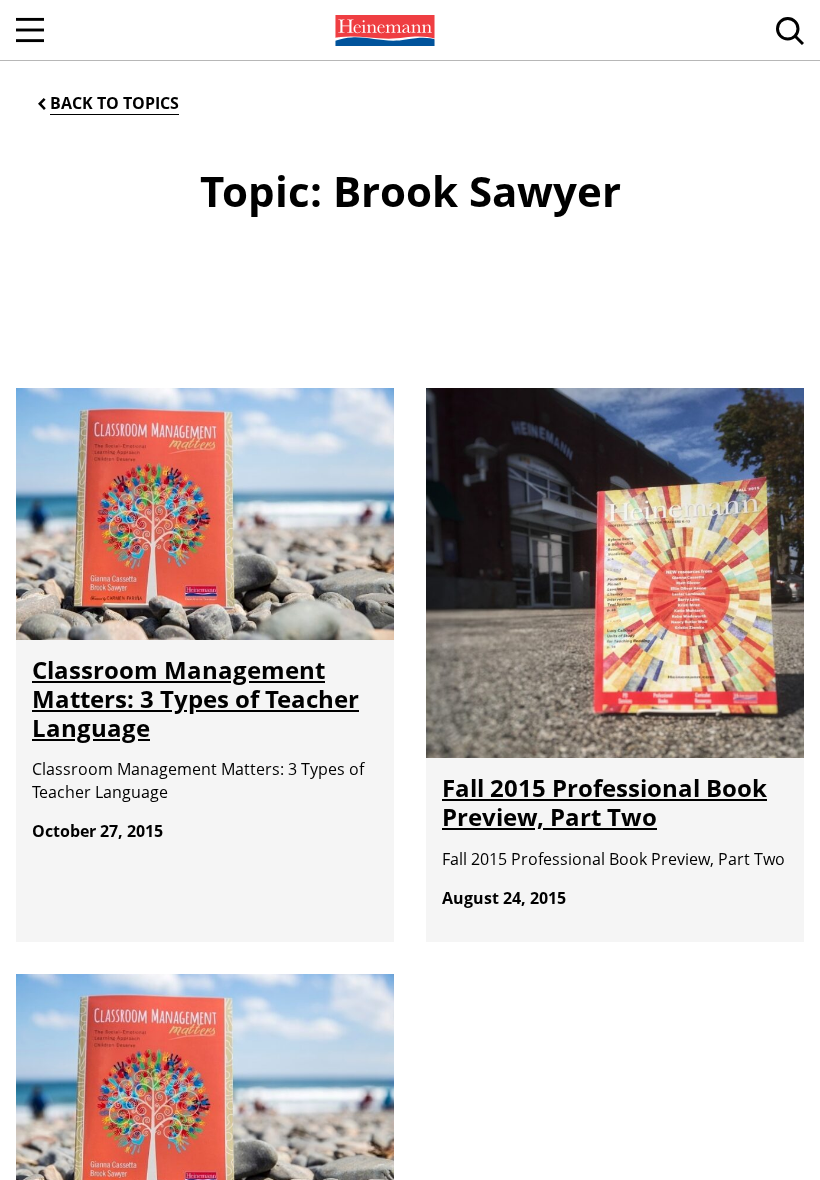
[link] (383, 30)
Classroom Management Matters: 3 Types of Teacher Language (195, 698)
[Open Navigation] (30, 30)
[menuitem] (383, 30)
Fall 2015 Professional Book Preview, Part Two (604, 802)
